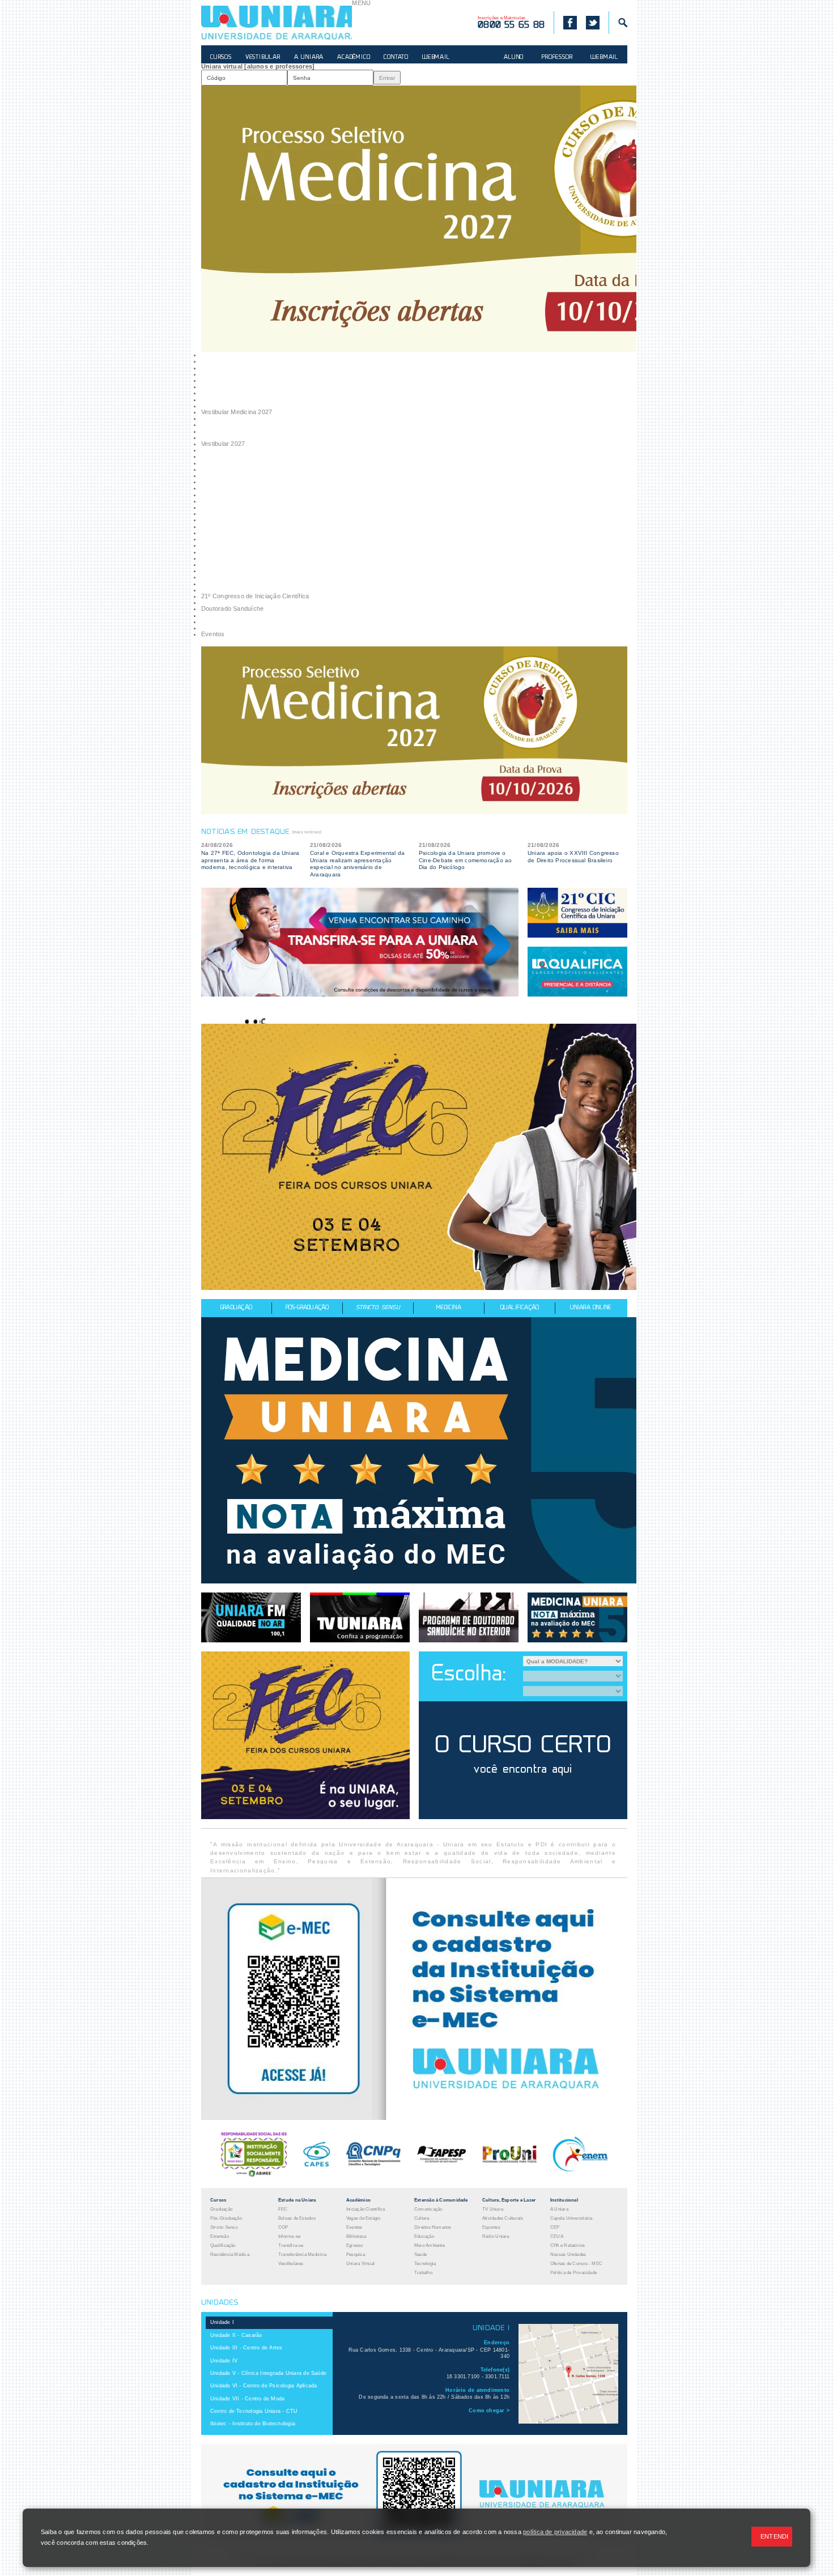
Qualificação (223, 2245)
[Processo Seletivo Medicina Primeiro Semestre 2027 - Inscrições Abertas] (419, 219)
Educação (424, 2236)
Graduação (221, 2209)
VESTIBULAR (263, 58)
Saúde (420, 2254)
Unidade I (222, 2322)
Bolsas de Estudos (297, 2218)
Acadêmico (358, 2200)
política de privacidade (555, 2532)
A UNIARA (309, 58)
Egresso (355, 2245)
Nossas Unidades (568, 2254)
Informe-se (289, 2236)
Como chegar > (489, 2411)
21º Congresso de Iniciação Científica (255, 596)
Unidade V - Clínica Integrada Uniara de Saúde (268, 2373)
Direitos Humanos (433, 2227)
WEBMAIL (436, 58)
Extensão (220, 2236)
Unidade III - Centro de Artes (246, 2348)
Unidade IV (224, 2361)
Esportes (491, 2227)
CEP (555, 2227)
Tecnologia (425, 2264)
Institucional (564, 2200)
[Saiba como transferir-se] (360, 942)
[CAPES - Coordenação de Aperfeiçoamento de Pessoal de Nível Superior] (316, 2175)
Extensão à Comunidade (441, 2200)
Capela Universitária (571, 2218)
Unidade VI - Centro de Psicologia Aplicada (263, 2386)
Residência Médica (230, 2254)
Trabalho (423, 2273)
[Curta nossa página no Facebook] (565, 23)
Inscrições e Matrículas (511, 23)
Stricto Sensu (224, 2227)
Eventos (213, 634)
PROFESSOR (557, 58)
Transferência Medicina (302, 2254)
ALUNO (514, 58)
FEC (283, 2209)
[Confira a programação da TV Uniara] (360, 1617)
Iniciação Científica (365, 2209)
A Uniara (559, 2209)
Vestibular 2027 (223, 444)
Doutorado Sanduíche (232, 608)
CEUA (557, 2236)
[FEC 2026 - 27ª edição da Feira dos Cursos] (419, 1157)
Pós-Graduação (226, 2218)
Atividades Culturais (503, 2218)
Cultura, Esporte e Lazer (509, 2200)
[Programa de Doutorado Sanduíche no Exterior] (469, 1617)
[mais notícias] (307, 832)
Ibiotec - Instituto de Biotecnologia (253, 2424)
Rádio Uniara (496, 2236)
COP (283, 2227)
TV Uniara (493, 2209)
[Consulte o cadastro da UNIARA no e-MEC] (414, 2118)
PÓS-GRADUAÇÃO (307, 1308)
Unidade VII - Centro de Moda (247, 2399)
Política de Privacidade (573, 2273)
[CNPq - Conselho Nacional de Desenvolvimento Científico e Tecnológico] (373, 2175)
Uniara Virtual (360, 2264)
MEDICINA (449, 1308)
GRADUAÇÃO (236, 1308)
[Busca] (618, 23)
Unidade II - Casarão (236, 2335)
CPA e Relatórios (568, 2245)
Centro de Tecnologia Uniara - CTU (254, 2411)
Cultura (422, 2218)
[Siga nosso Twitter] (593, 23)
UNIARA (277, 23)
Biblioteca (356, 2236)
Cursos (218, 2200)
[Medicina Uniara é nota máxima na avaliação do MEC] (419, 1450)
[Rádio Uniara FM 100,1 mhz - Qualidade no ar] (251, 1617)
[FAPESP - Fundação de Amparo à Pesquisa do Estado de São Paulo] (441, 2175)
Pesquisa (356, 2254)
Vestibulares (291, 2264)
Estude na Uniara (297, 2200)
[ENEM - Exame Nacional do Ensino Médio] (580, 2175)
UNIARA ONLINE (591, 1308)
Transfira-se (291, 2245)
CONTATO (396, 58)
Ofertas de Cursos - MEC (576, 2264)
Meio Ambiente (430, 2245)
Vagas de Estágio (364, 2218)
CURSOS (221, 58)
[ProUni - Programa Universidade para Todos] (510, 2175)
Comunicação (428, 2209)
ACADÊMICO (354, 58)
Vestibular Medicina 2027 (237, 412)
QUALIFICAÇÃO (520, 1308)
